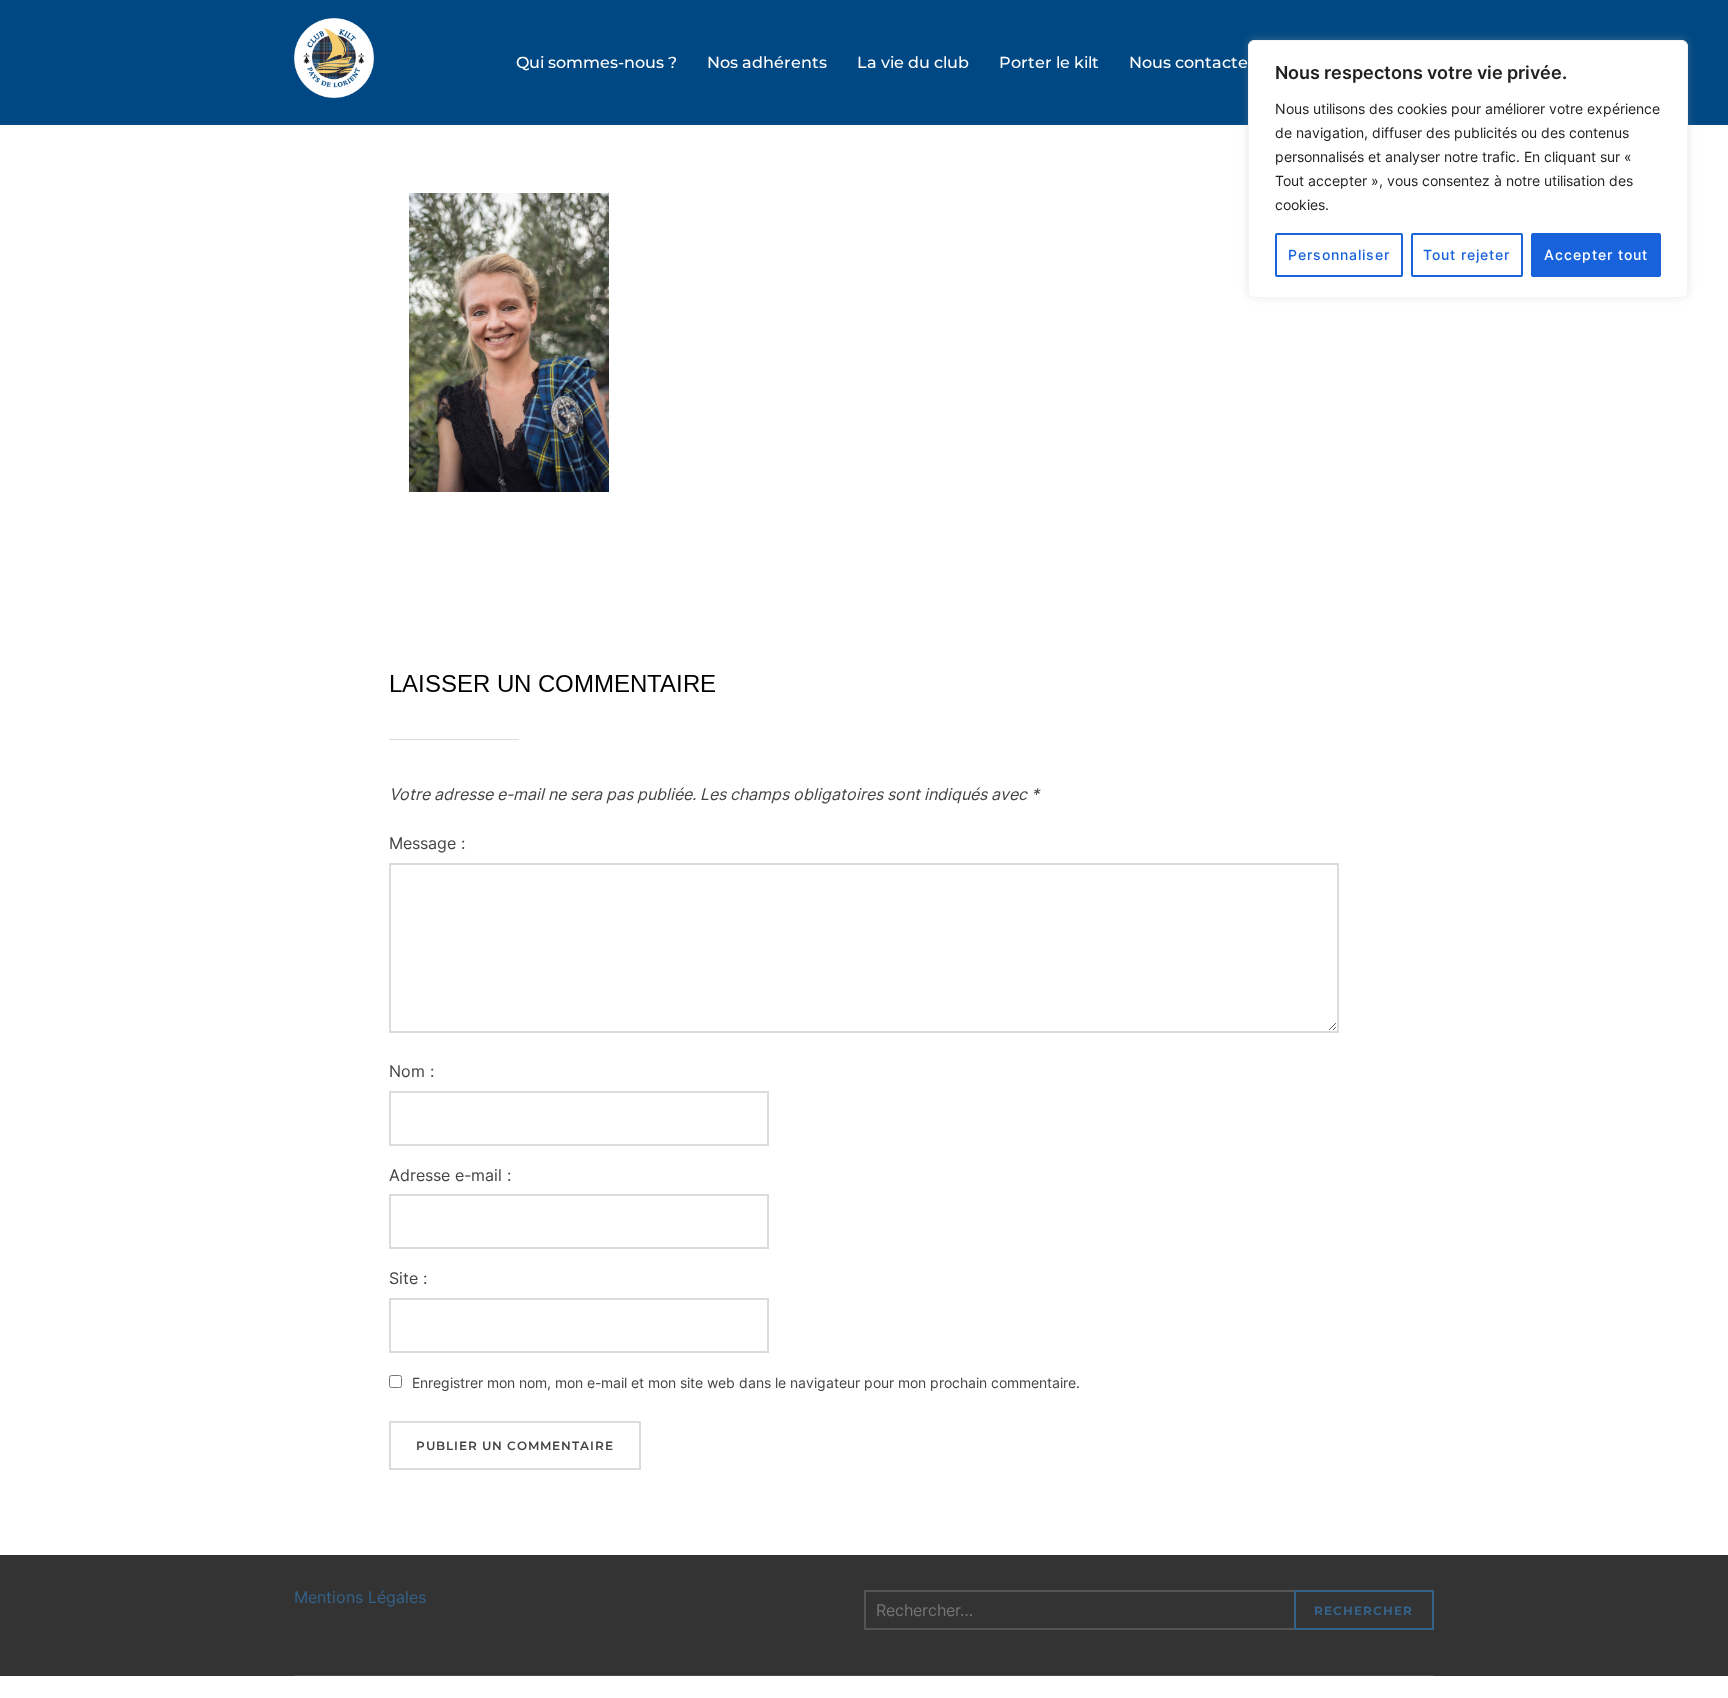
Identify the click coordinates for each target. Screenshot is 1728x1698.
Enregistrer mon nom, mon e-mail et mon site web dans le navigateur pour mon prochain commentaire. (746, 1382)
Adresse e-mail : (450, 1175)
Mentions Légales (360, 1597)
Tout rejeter (1466, 254)
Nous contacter (1192, 62)
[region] (1468, 169)
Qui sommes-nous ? (596, 62)
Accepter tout (1596, 254)
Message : (427, 843)
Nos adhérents (767, 62)
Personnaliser (1339, 254)
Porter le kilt (1049, 62)
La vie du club (913, 62)
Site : (408, 1278)
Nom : (411, 1071)
